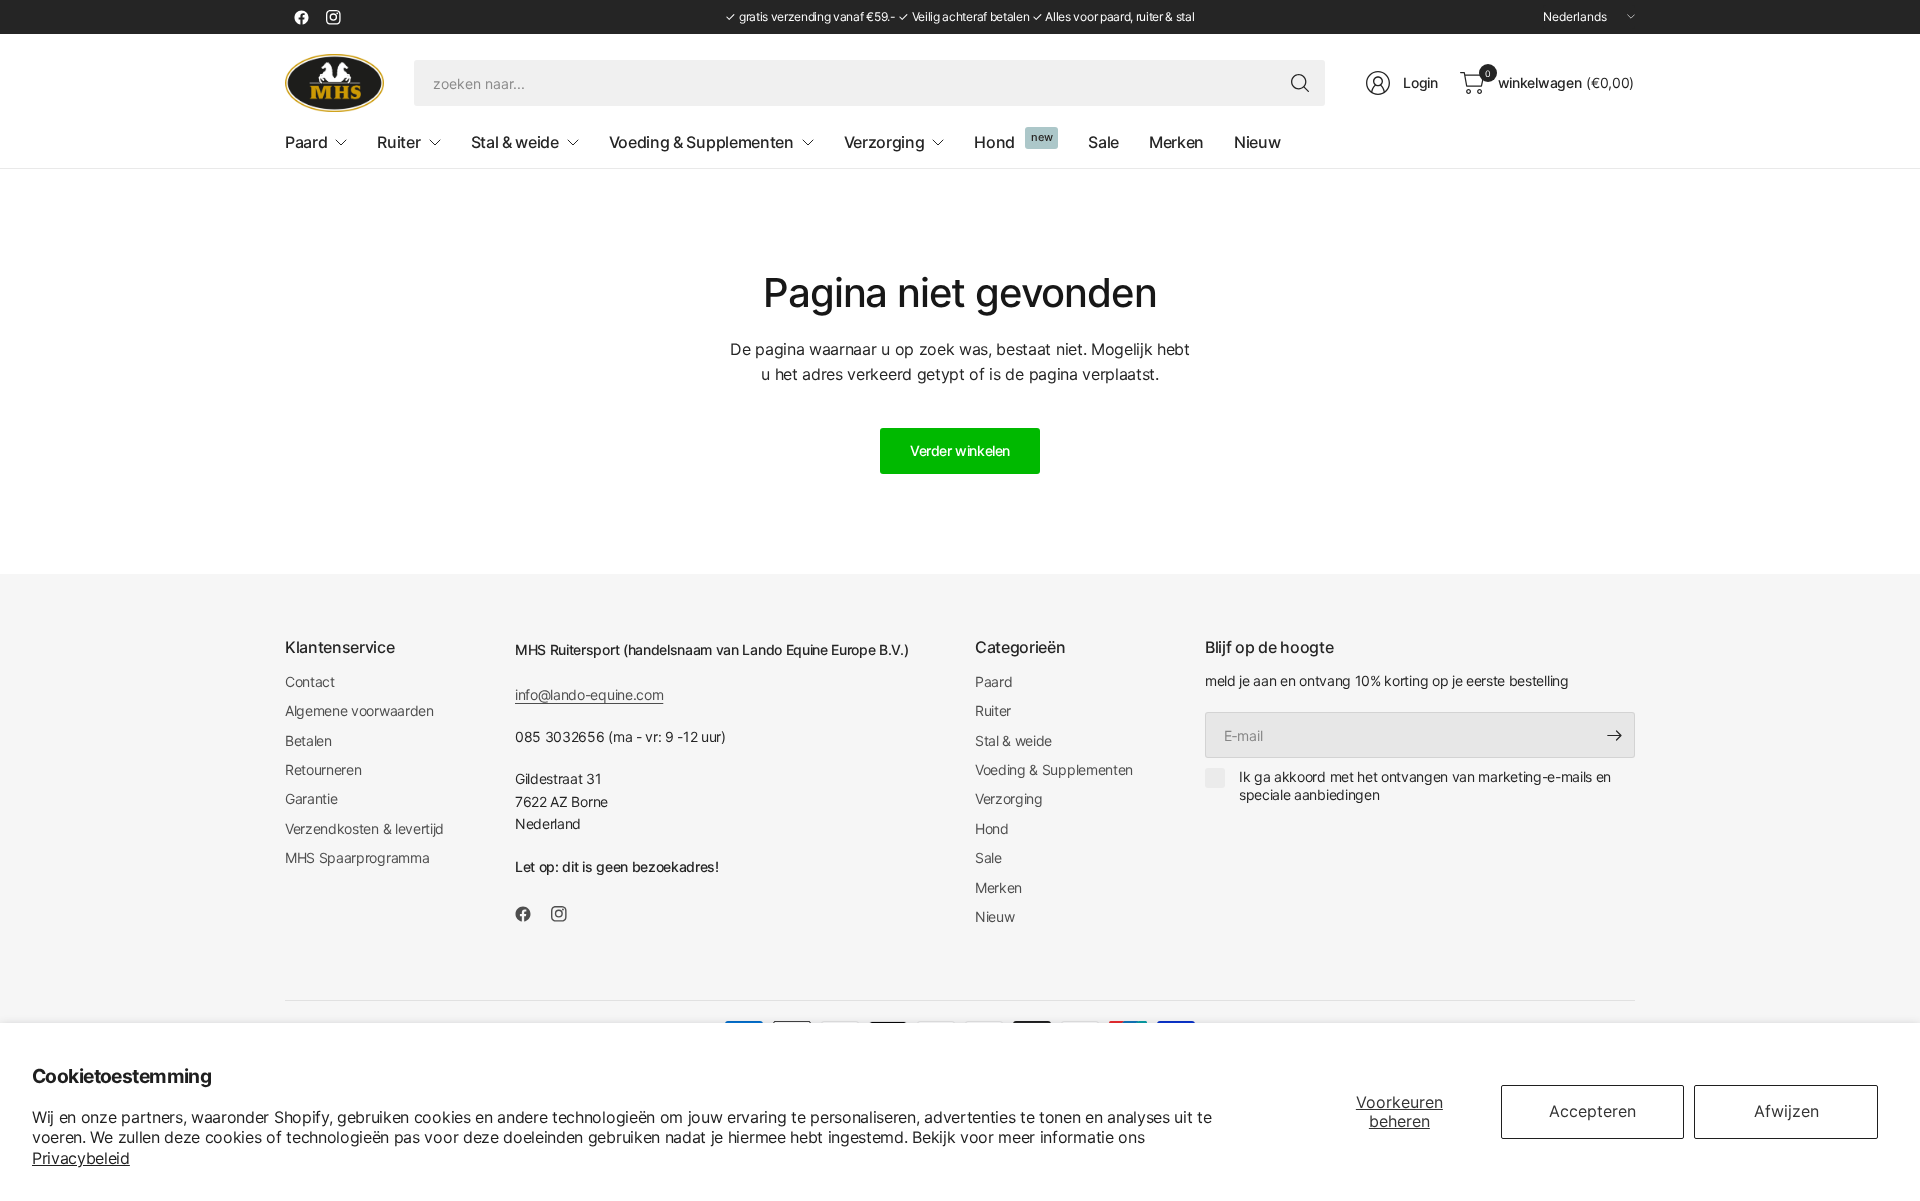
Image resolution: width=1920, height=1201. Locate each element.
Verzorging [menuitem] (884, 142)
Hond (992, 828)
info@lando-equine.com (589, 694)
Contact (310, 681)
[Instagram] (333, 17)
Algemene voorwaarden (359, 710)
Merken (998, 887)
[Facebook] (301, 17)
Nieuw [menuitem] (1257, 142)
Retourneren (323, 769)
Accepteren (1592, 1111)
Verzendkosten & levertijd (364, 828)
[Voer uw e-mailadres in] (1615, 735)
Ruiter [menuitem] (398, 142)
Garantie (311, 798)
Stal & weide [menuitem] (515, 142)
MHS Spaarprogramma (357, 857)
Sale (988, 857)
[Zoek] (1300, 83)
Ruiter (993, 710)
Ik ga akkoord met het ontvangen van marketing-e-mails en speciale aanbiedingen (1425, 785)
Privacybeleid (81, 1158)
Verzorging (1009, 798)
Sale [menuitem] (1103, 142)
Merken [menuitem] (1176, 142)
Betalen (308, 740)
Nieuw (994, 916)
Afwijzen (1786, 1111)
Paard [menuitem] (306, 142)
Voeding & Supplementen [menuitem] (701, 142)
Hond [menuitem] (994, 142)
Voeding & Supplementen (1054, 769)
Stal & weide (1013, 740)
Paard (993, 681)
